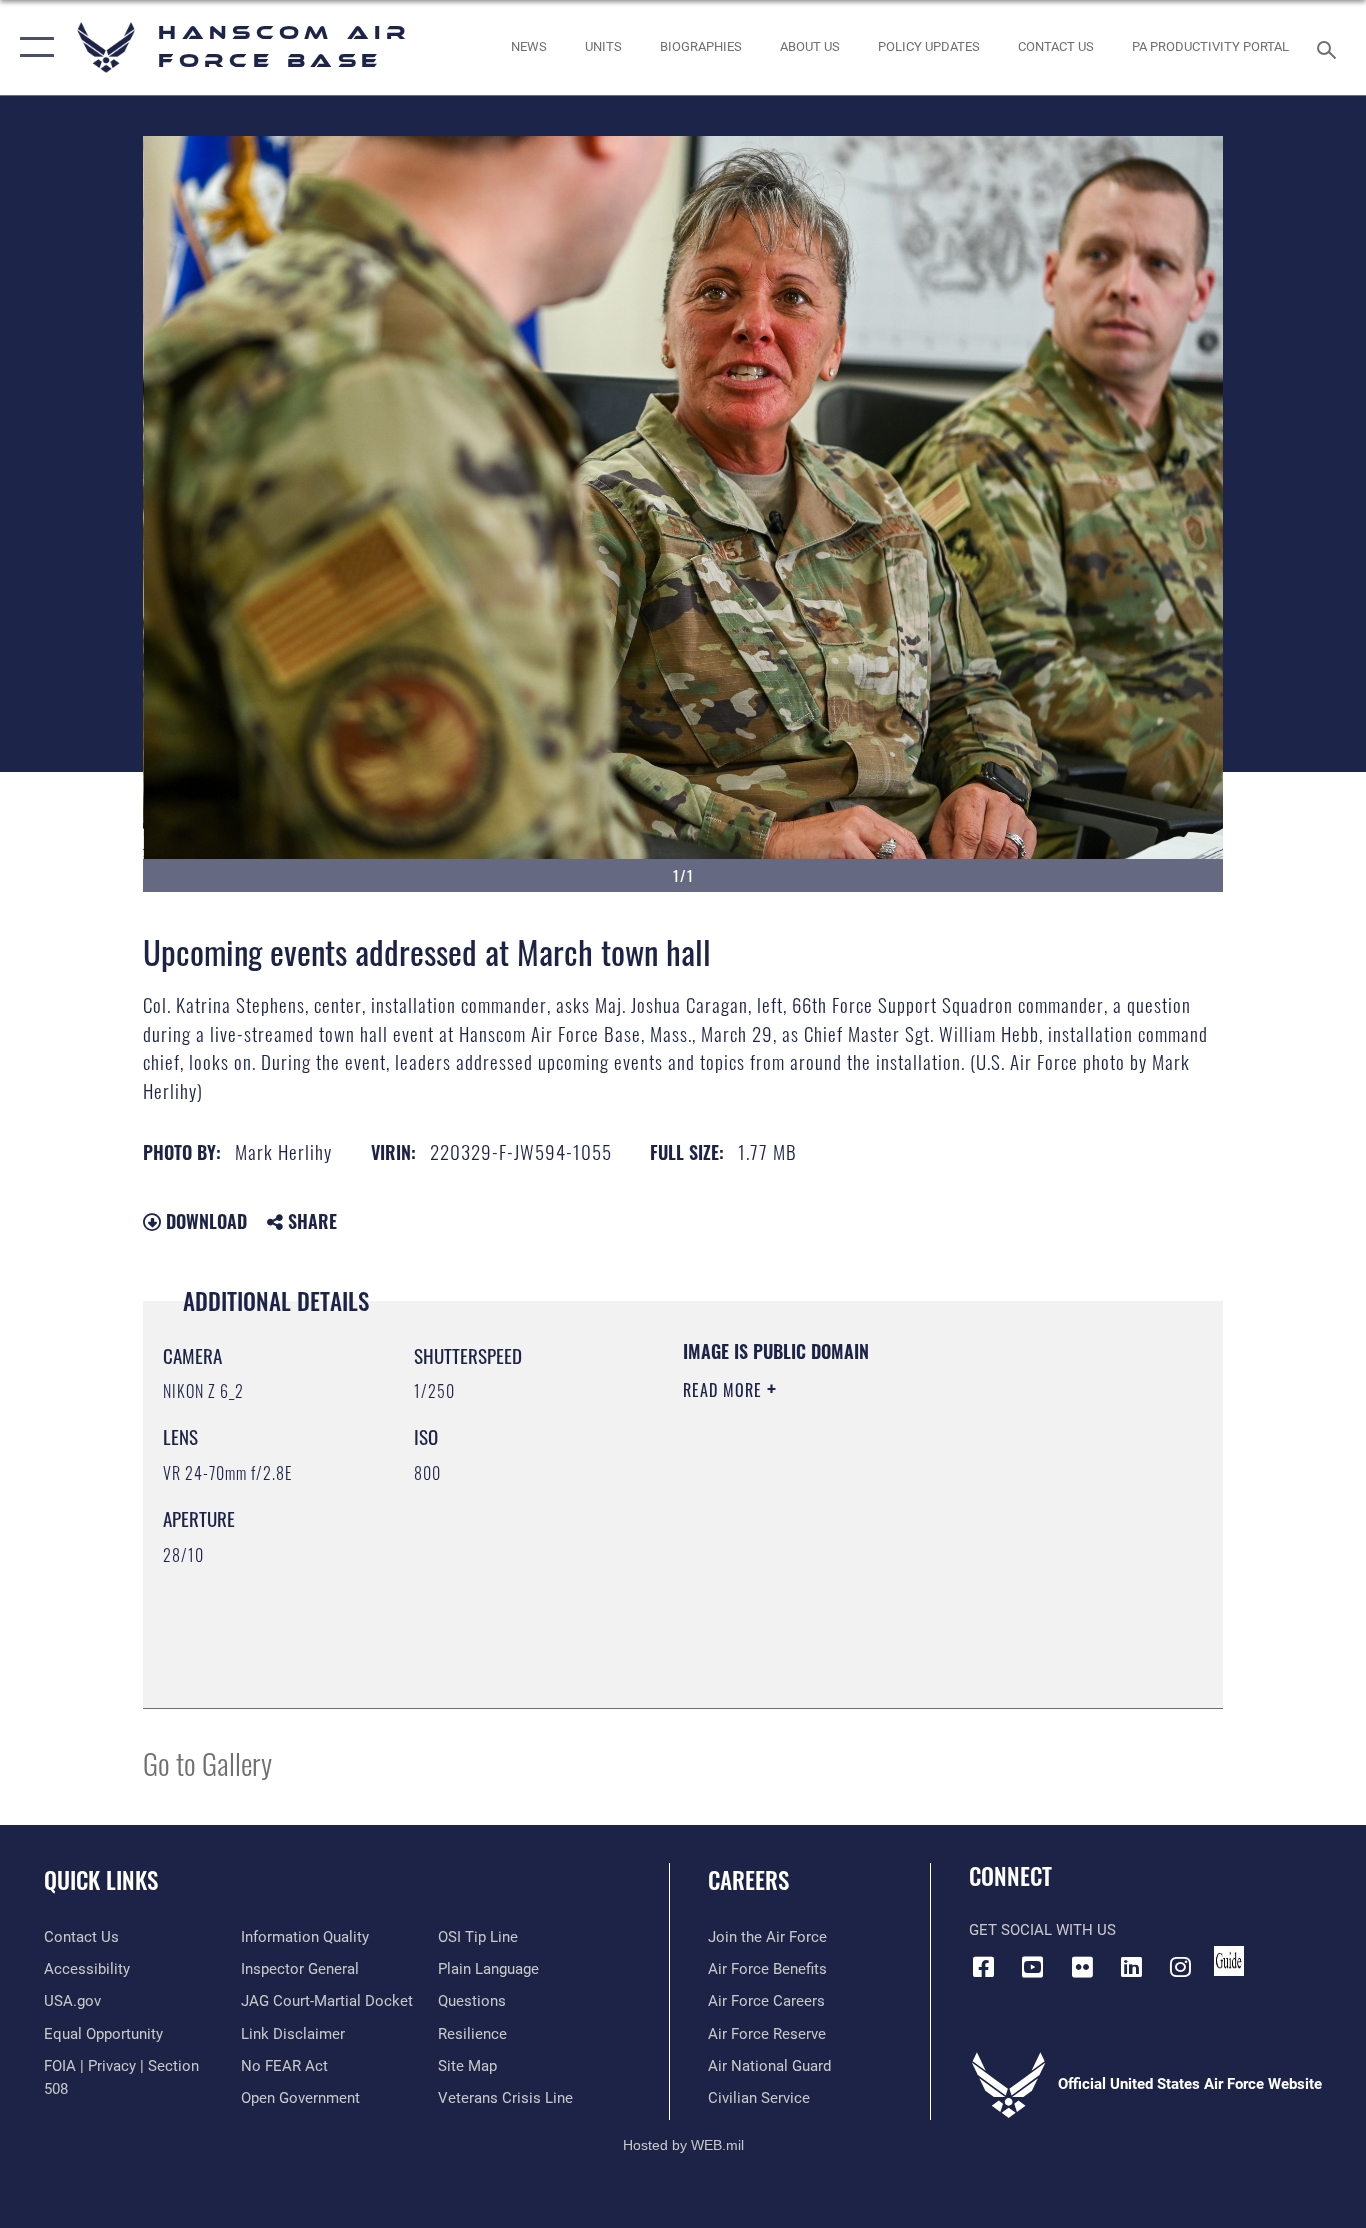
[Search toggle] (1330, 48)
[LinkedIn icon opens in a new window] (1131, 1967)
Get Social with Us (1042, 1930)
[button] (32, 47)
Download (204, 1221)
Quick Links (101, 1880)
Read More (725, 1390)
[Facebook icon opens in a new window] (984, 1967)
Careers (748, 1880)
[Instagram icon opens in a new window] (1180, 1967)
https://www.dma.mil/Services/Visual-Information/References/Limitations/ (917, 1545)
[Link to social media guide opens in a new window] (1229, 1961)
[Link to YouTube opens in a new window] (1033, 1967)
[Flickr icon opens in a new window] (1082, 1967)
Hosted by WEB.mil (683, 2145)
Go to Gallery (207, 1762)
